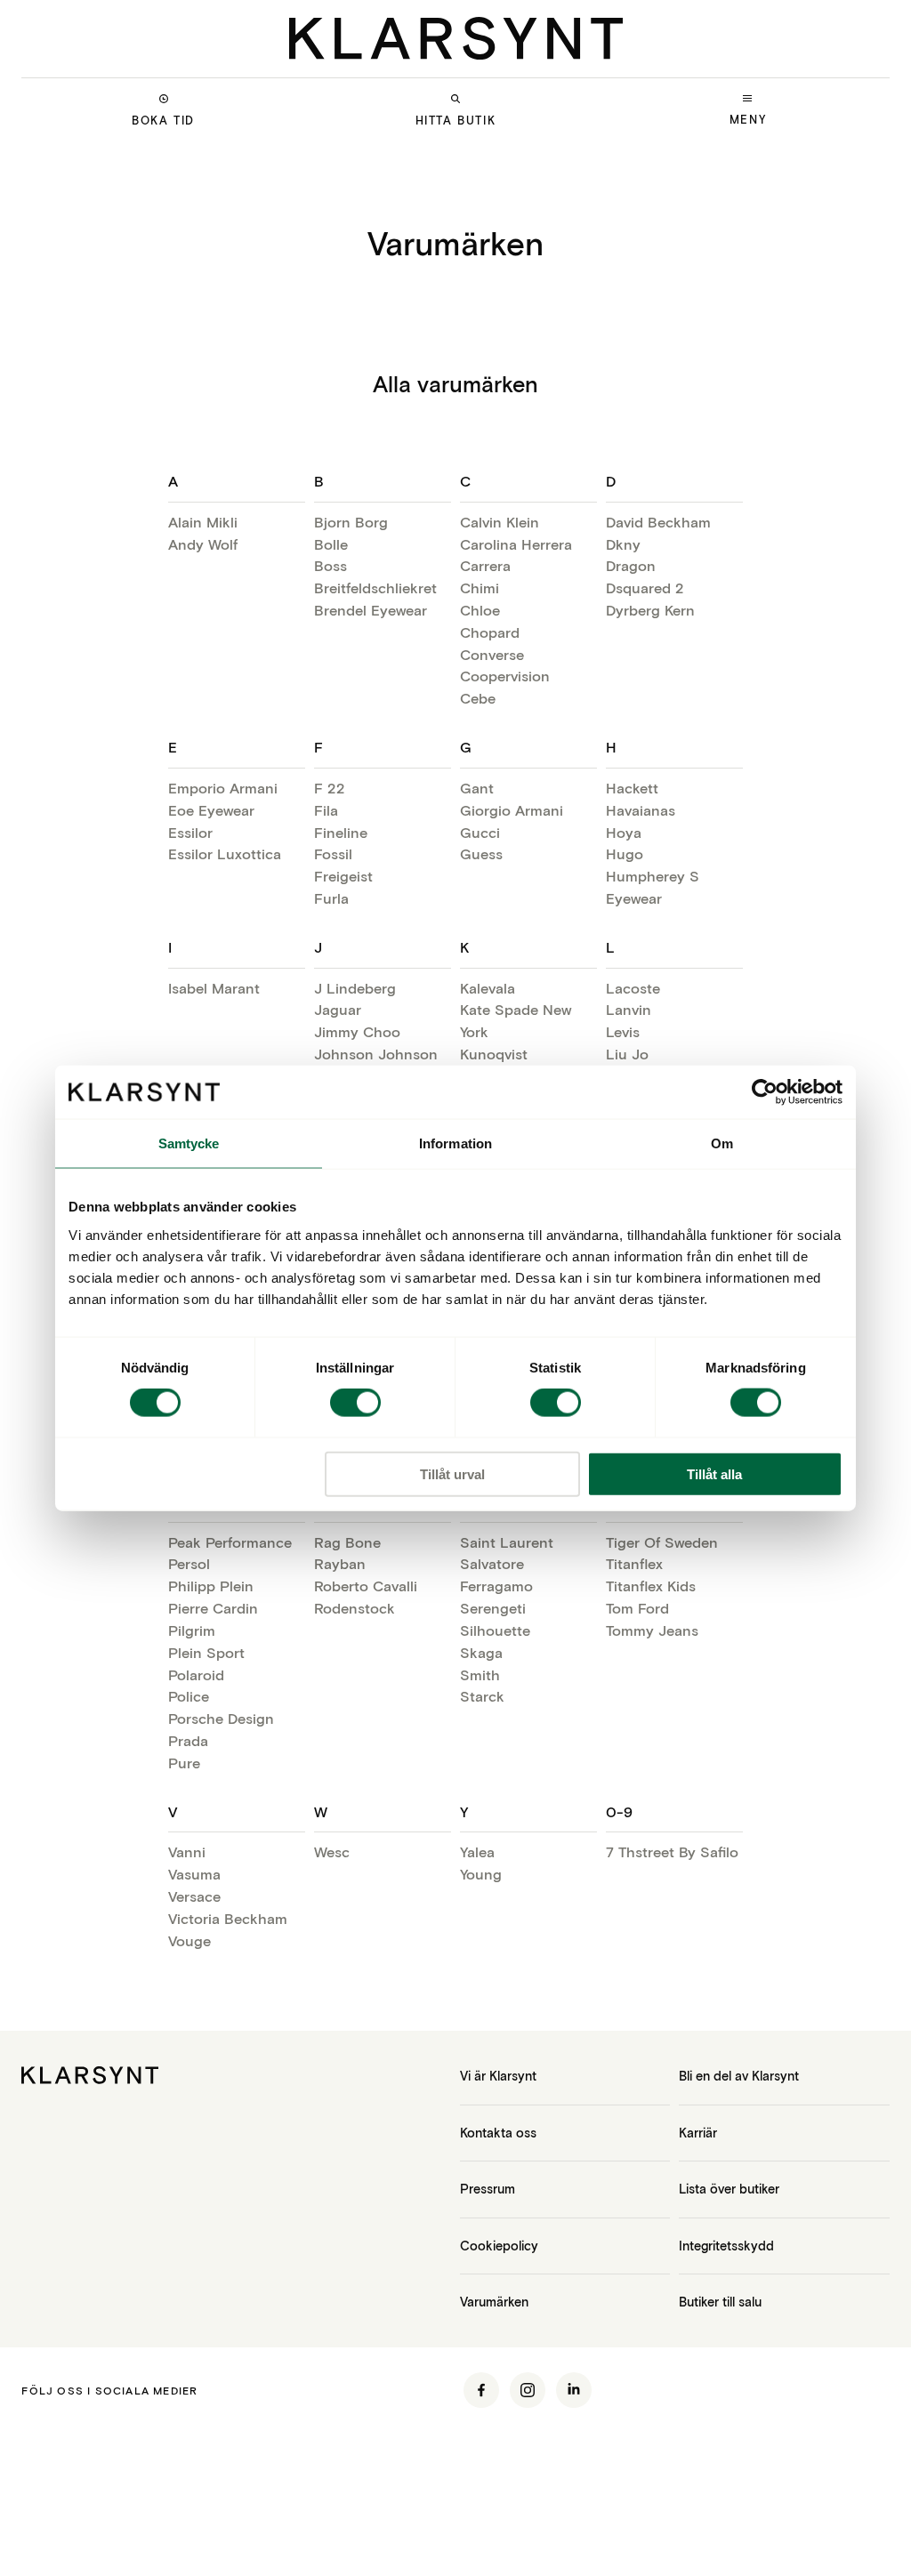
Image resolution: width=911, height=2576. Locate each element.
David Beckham (658, 522)
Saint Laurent (507, 1542)
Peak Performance (230, 1542)
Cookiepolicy (499, 2246)
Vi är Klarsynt (498, 2076)
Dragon (631, 565)
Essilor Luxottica (225, 853)
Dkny (623, 544)
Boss (331, 565)
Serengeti (493, 1608)
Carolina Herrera (516, 544)
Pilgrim (192, 1630)
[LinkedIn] (574, 2390)
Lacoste (633, 988)
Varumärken (494, 2302)
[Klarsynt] (456, 38)
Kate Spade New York (516, 1020)
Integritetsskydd (726, 2246)
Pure (184, 1763)
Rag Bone (347, 1542)
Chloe (480, 610)
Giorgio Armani (512, 810)
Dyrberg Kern (650, 610)
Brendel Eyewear (371, 610)
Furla (331, 898)
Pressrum (488, 2189)
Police (189, 1696)
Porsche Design (221, 1718)
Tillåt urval (452, 1473)
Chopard (490, 632)
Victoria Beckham (228, 1918)
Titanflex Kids (651, 1586)
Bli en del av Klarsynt (739, 2076)
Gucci (480, 832)
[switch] (355, 1403)
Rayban (340, 1563)
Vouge (189, 1940)
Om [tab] (722, 1143)
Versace (194, 1896)
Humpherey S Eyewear (653, 887)
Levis (623, 1031)
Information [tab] (455, 1143)
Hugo (625, 853)
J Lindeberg (355, 988)
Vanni (187, 1851)
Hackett (632, 788)
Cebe (478, 698)
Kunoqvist (494, 1054)
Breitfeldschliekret (375, 588)
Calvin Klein (500, 522)
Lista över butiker (729, 2189)
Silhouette (495, 1630)
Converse (492, 654)
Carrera (485, 565)
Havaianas (641, 810)
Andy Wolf (203, 544)
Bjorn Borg (351, 522)
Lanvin (629, 1009)
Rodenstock (355, 1608)
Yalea (477, 1851)
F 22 (330, 788)
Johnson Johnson (376, 1054)
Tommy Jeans (652, 1630)
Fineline (341, 832)
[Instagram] (528, 2390)
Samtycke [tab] (189, 1143)
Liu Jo (627, 1054)
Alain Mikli (203, 522)
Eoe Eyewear (211, 810)
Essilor (190, 832)
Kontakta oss (498, 2133)
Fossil (333, 853)
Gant (477, 788)
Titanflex (634, 1563)
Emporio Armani (223, 788)
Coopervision (505, 676)
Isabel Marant (214, 988)
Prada (188, 1740)
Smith (480, 1674)
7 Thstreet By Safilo (672, 1851)
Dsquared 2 (645, 588)
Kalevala (488, 988)
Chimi (480, 588)
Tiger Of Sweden (662, 1542)
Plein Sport (206, 1652)
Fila (326, 810)
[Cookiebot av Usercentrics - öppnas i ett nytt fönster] (765, 1092)
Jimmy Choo (357, 1031)
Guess (481, 853)
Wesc (332, 1851)
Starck (482, 1696)
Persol (189, 1563)
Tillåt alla (714, 1473)
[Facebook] (481, 2390)
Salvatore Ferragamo (496, 1574)
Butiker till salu (720, 2302)
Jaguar (338, 1009)
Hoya (624, 832)
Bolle (331, 544)
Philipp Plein (211, 1586)
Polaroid (196, 1674)
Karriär (698, 2133)
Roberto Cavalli (366, 1586)
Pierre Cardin (213, 1608)
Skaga (481, 1652)
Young (481, 1874)
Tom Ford (637, 1608)
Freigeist (343, 876)
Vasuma (194, 1874)
